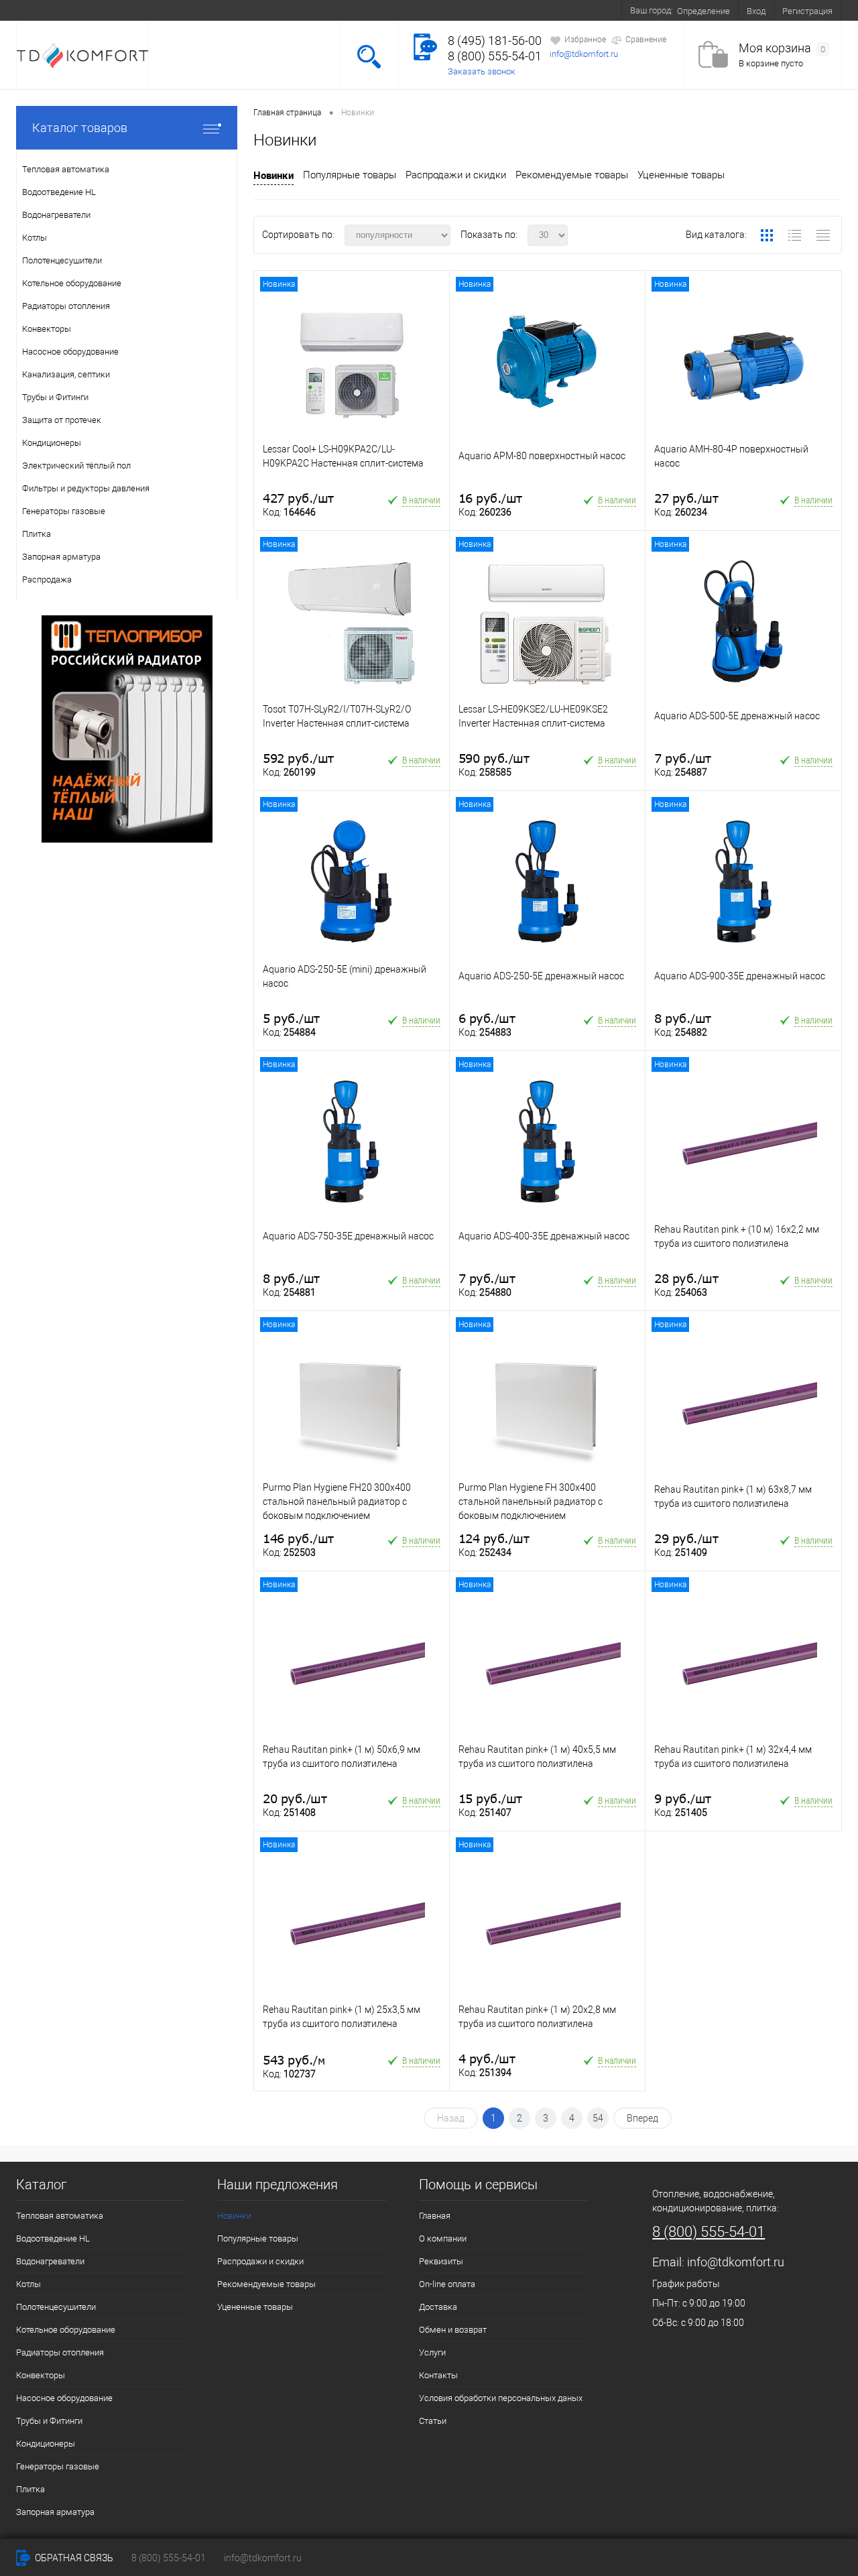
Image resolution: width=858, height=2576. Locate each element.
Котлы (28, 2284)
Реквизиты (441, 2261)
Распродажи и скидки (456, 175)
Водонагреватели (50, 2261)
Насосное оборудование (64, 2398)
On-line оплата (176, 10)
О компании (103, 10)
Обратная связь (73, 2558)
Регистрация (807, 11)
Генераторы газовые (58, 2466)
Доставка (244, 10)
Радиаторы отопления (60, 2352)
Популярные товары (350, 175)
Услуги (386, 10)
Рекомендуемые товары (572, 175)
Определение (703, 11)
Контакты (547, 10)
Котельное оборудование (66, 2330)
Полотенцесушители (56, 2307)
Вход (756, 11)
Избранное (585, 40)
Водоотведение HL (53, 2238)
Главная (435, 2216)
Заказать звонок (482, 71)
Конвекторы (41, 2375)
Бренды (434, 10)
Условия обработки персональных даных (501, 2398)
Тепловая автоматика (60, 2216)
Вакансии (488, 10)
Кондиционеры (46, 2444)
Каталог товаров (80, 128)
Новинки (273, 175)
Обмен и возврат (318, 10)
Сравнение (646, 40)
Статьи (433, 2421)
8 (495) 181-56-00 (495, 41)
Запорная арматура (55, 2512)
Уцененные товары (681, 175)
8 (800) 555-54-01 (495, 56)
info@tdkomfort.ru (584, 54)
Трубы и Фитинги (49, 2421)
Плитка (30, 2489)
